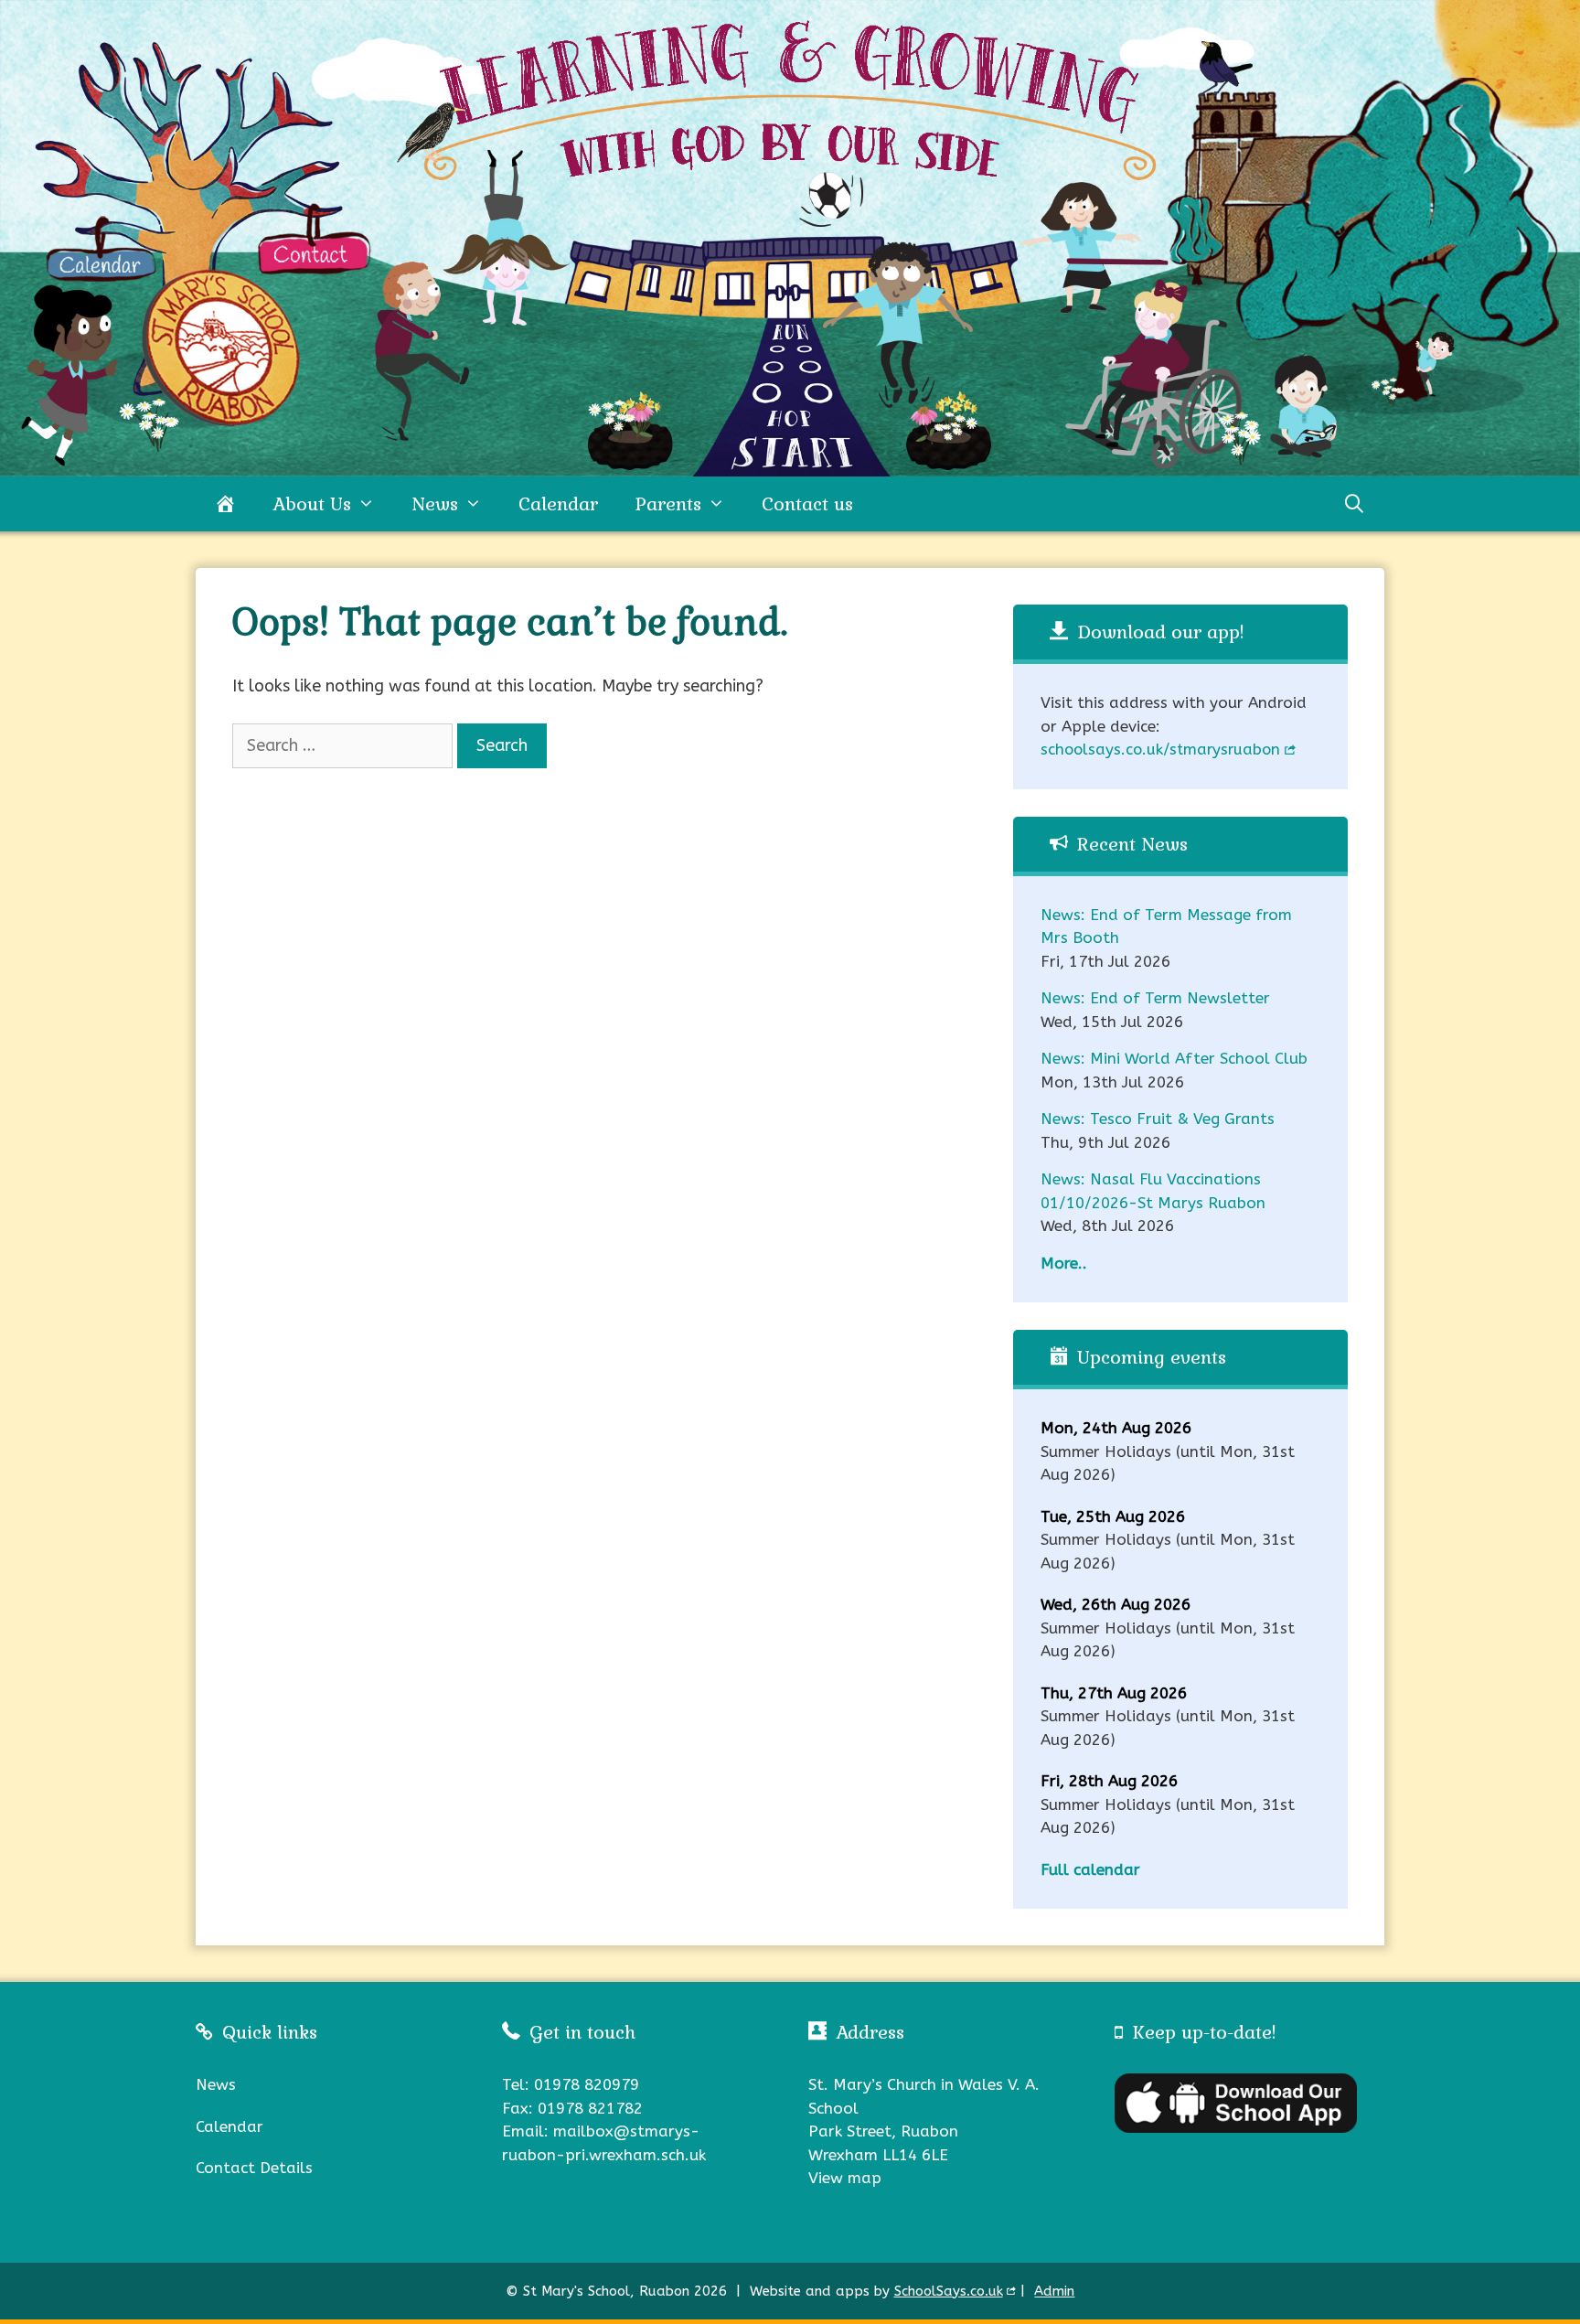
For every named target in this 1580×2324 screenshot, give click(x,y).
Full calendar (1090, 1869)
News (435, 504)
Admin (1054, 2291)
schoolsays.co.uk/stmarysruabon (1160, 750)
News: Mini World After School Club (1174, 1058)
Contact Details (254, 2168)
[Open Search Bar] (1354, 504)
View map (845, 2178)
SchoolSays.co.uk (949, 2291)
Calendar (558, 504)
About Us (312, 504)
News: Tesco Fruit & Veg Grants (1158, 1119)
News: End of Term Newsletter (1155, 998)
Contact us (807, 504)
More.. (1064, 1263)
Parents (668, 504)
